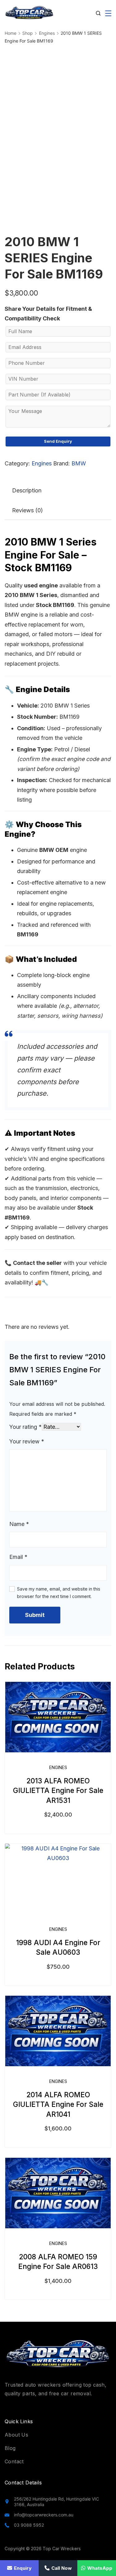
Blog (10, 2448)
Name (19, 1524)
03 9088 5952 (29, 2525)
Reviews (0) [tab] (28, 510)
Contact (14, 2461)
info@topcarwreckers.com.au (44, 2515)
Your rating (26, 1427)
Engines (42, 463)
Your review (27, 1441)
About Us (16, 2435)
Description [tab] (27, 490)
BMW (79, 463)
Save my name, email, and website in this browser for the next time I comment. (59, 1593)
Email (18, 1557)
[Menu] (108, 13)
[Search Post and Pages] (98, 13)
